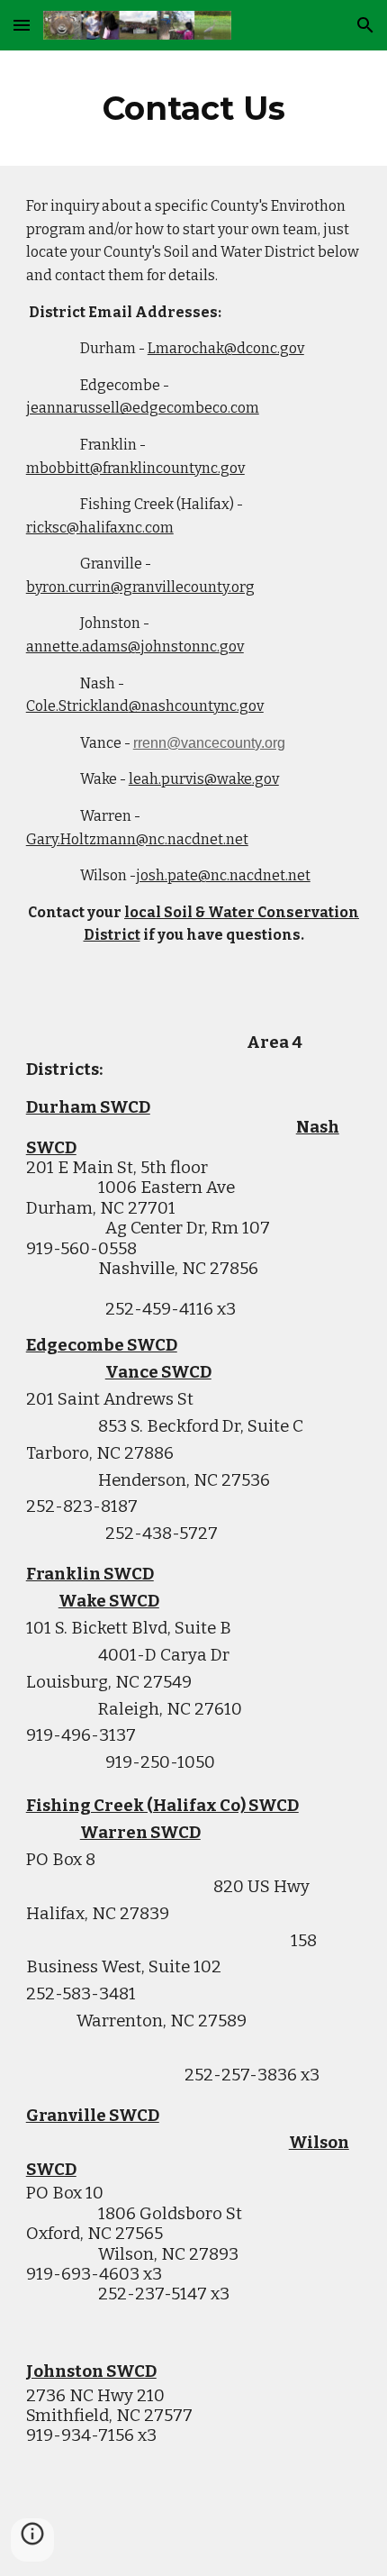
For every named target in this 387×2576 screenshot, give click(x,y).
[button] (22, 25)
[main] (194, 108)
